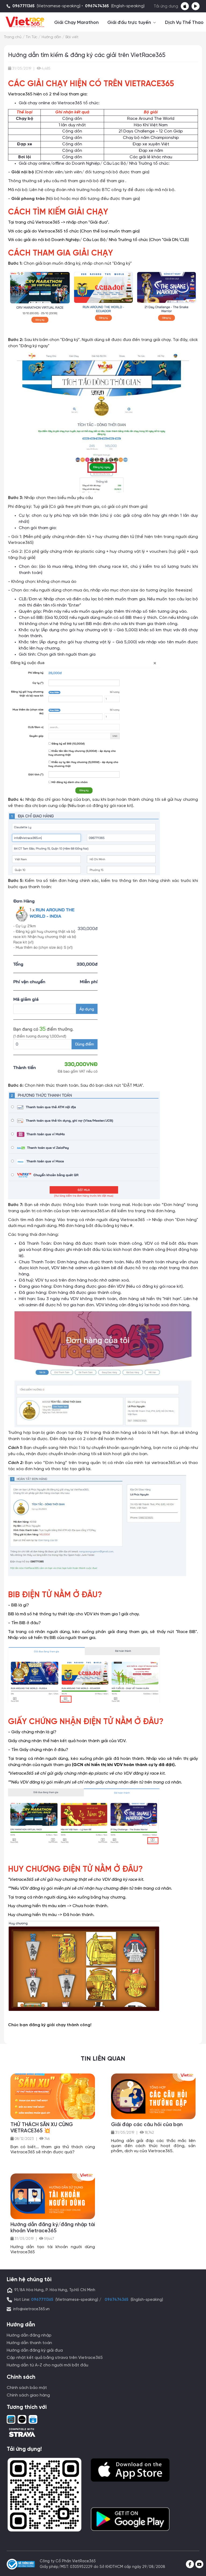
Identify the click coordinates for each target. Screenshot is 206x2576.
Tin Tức (32, 37)
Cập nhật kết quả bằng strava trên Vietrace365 (55, 2358)
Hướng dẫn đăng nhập (29, 2335)
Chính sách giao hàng (28, 2395)
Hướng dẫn (51, 37)
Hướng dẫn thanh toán (29, 2343)
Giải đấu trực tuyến (130, 23)
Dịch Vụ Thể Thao (184, 23)
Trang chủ (13, 37)
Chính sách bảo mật (27, 2388)
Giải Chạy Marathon (76, 23)
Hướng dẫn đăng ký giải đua (35, 2350)
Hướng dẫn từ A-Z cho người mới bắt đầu (47, 2365)
